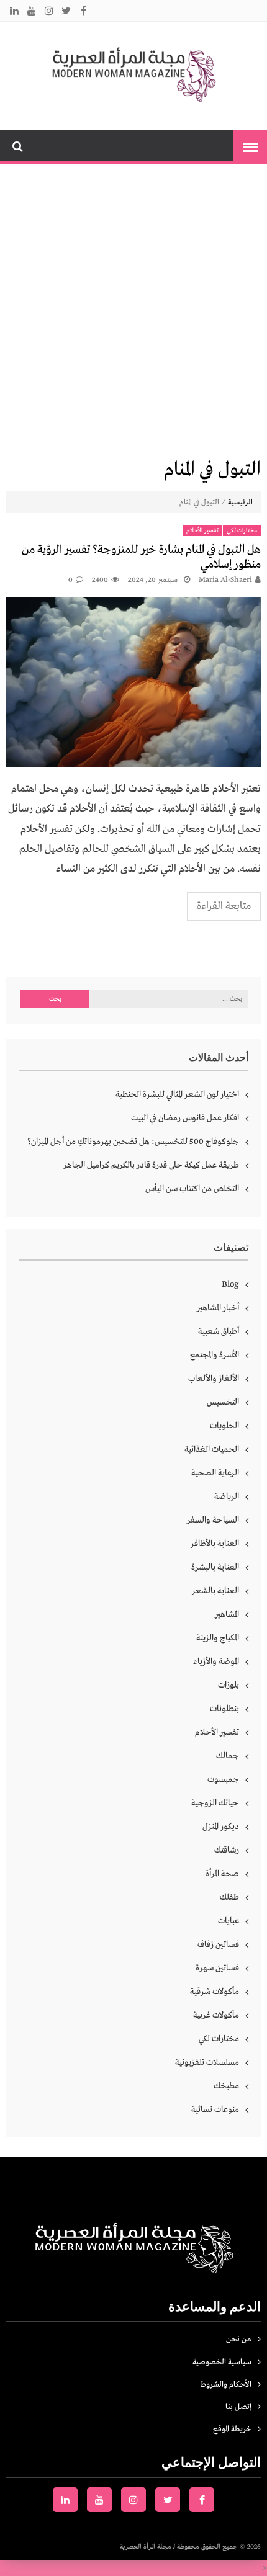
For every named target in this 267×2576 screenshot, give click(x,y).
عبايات (229, 1921)
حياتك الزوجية (215, 1803)
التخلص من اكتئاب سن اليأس (192, 1189)
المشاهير (227, 1614)
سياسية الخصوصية (222, 2362)
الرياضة (227, 1496)
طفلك (229, 1897)
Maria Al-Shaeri (225, 580)
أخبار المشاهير (218, 1308)
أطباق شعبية (219, 1331)
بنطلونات (224, 1709)
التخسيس (223, 1402)
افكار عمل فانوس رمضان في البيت (185, 1118)
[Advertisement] (133, 309)
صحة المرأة (222, 1874)
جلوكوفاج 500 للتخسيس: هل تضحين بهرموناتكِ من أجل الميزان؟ (133, 1142)
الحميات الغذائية (212, 1449)
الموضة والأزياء (216, 1661)
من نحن (239, 2339)
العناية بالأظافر (215, 1544)
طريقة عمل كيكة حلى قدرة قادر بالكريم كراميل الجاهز (151, 1165)
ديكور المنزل (221, 1827)
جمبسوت (223, 1779)
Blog (230, 1284)
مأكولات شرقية (215, 1992)
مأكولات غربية (216, 2015)
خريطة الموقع (232, 2429)
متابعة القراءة (224, 906)
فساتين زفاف (218, 1944)
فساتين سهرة (217, 1968)
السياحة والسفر (213, 1520)
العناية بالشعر (215, 1591)
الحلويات (224, 1426)
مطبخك (226, 2086)
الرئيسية (240, 503)
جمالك (228, 1756)
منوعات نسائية (215, 2109)
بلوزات (229, 1685)
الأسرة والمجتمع (215, 1355)
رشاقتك (227, 1850)
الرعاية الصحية (215, 1473)
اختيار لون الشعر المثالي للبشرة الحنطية (177, 1094)
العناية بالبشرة (215, 1567)
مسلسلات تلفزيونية (207, 2062)
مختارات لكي (242, 531)
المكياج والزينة (218, 1638)
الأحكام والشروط (226, 2385)
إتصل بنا (238, 2407)
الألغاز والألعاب (214, 1379)
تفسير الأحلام (202, 531)
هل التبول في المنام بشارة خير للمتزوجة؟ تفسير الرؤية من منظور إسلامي (141, 557)
